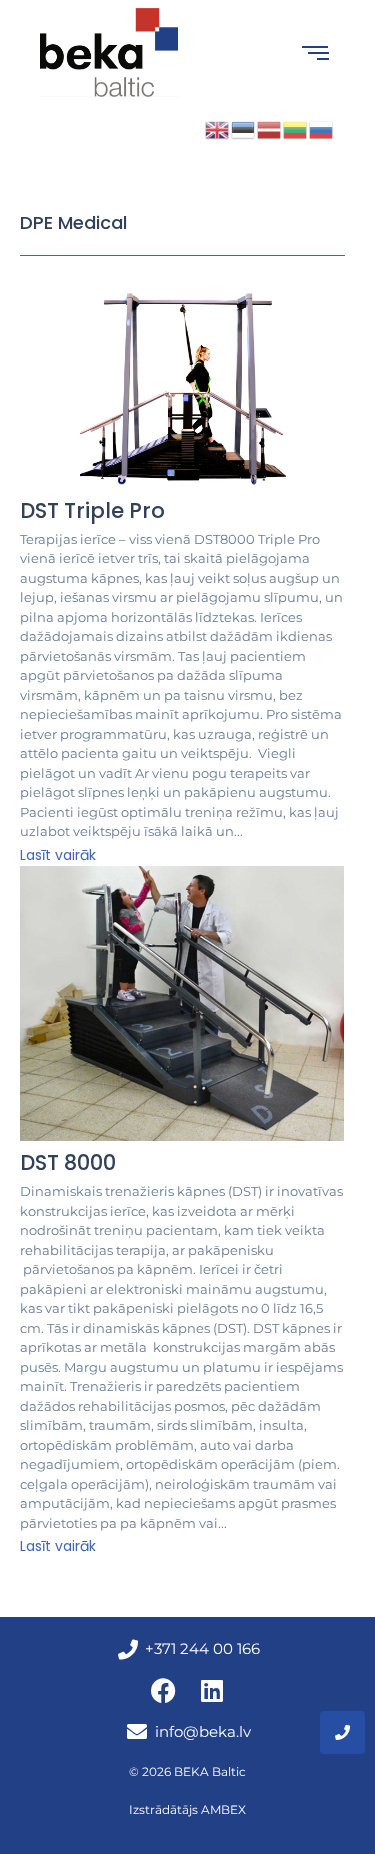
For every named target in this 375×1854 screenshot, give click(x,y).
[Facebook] (163, 1691)
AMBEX (223, 1809)
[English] (218, 127)
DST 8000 (68, 1162)
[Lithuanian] (296, 127)
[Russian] (322, 127)
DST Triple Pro (92, 510)
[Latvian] (270, 127)
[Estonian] (244, 127)
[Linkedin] (212, 1691)
